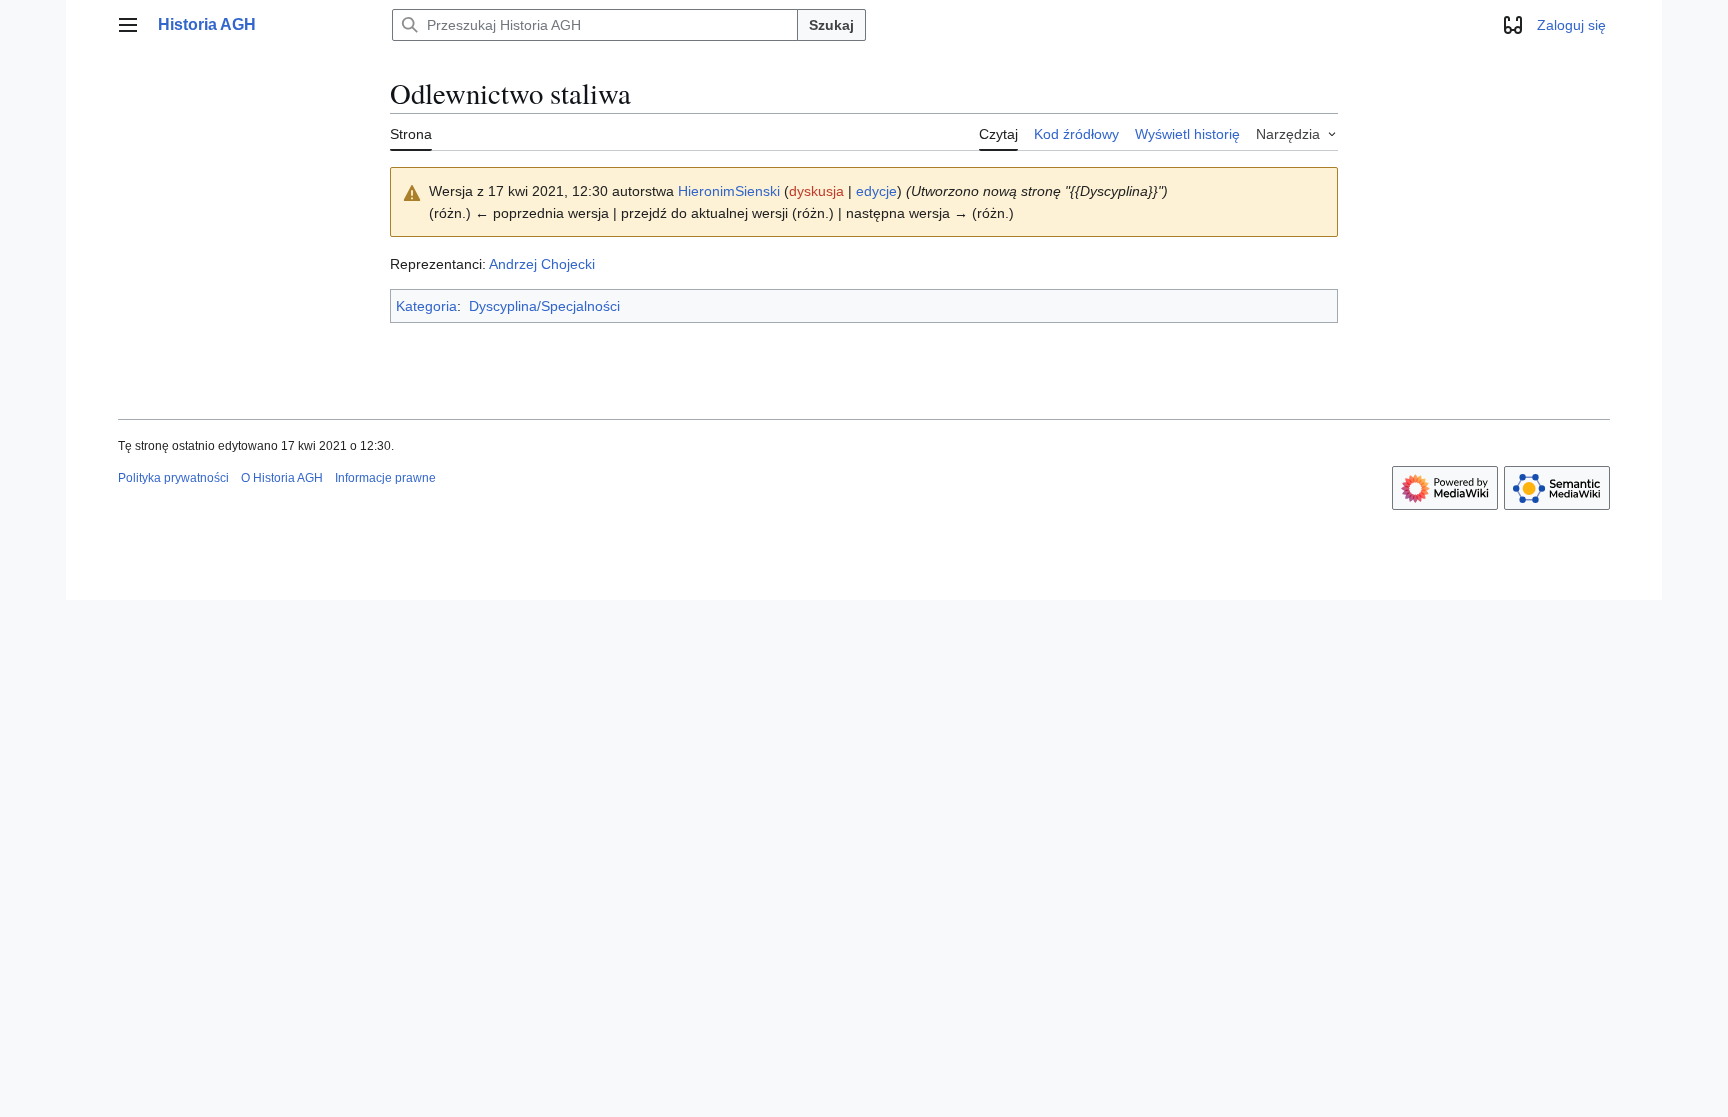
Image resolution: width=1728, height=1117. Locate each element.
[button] (128, 25)
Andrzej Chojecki (542, 264)
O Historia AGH (282, 478)
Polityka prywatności (173, 478)
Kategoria (426, 306)
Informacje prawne (385, 478)
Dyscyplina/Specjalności (544, 306)
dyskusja (816, 191)
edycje (876, 191)
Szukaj (831, 25)
